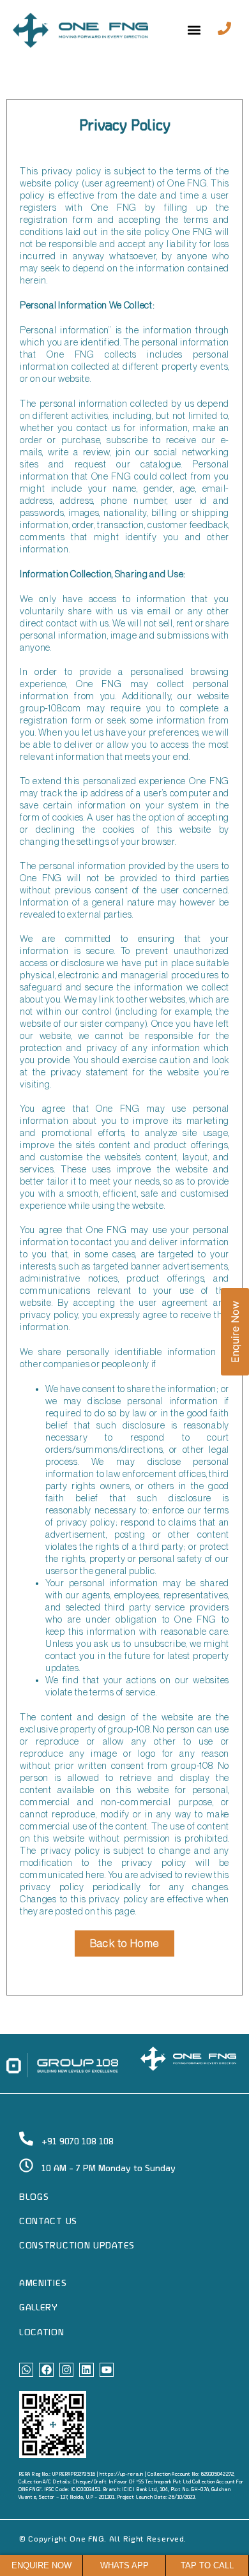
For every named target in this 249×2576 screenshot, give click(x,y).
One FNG (87, 2540)
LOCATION (42, 2333)
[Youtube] (107, 2370)
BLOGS (34, 2197)
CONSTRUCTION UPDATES (77, 2246)
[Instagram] (66, 2370)
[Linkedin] (86, 2370)
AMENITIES (43, 2284)
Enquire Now (235, 1332)
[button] (194, 30)
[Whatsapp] (26, 2370)
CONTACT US (48, 2222)
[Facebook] (46, 2370)
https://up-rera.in (121, 2474)
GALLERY (39, 2308)
